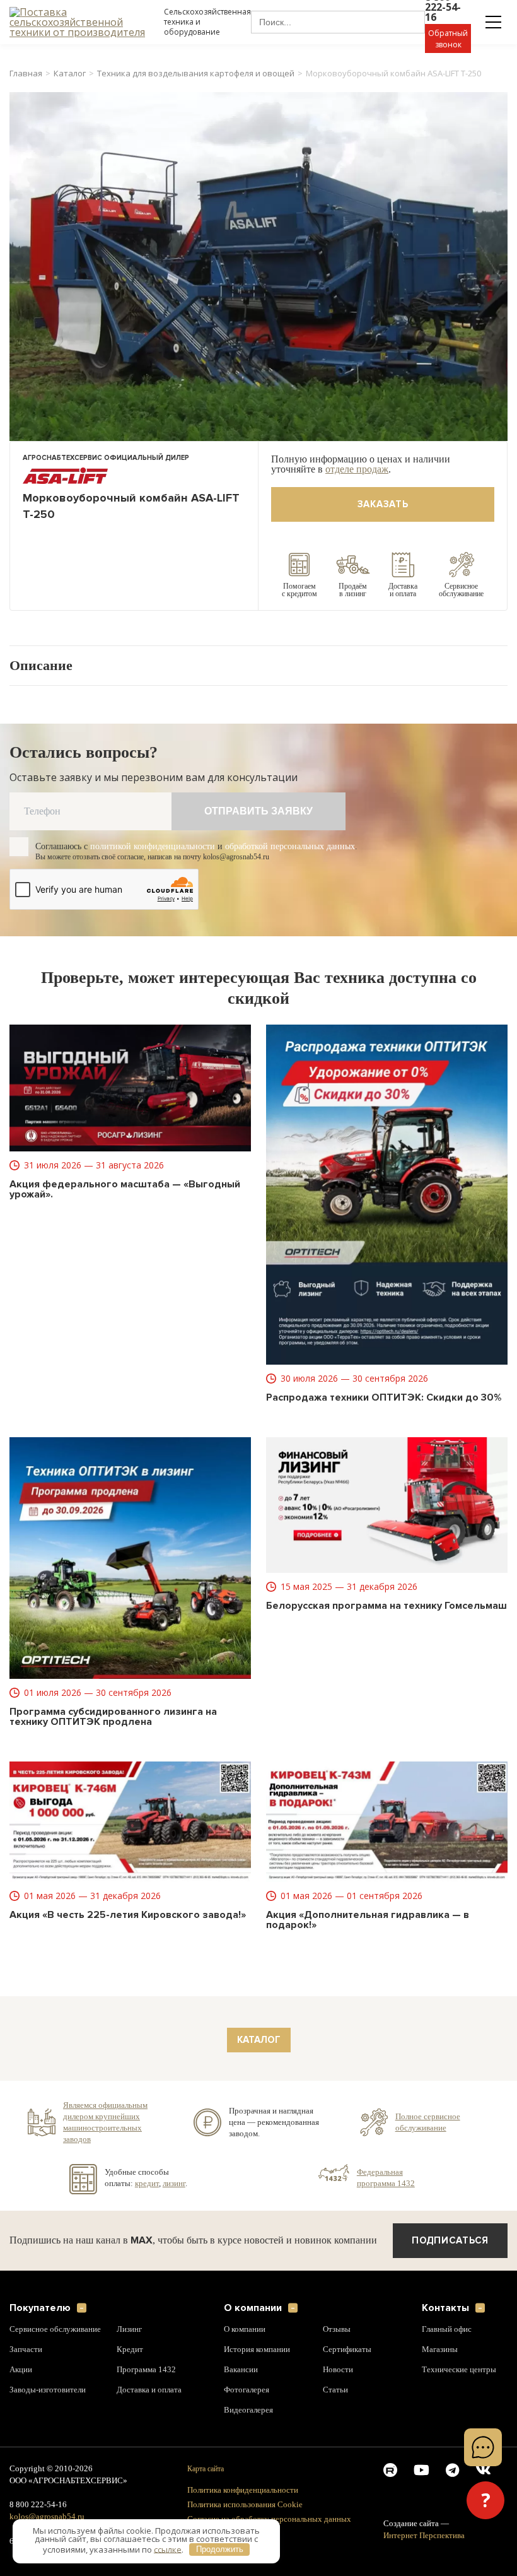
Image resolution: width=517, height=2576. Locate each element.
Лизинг (130, 2329)
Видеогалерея (250, 2410)
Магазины (441, 2350)
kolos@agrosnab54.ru (48, 2517)
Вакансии (241, 2370)
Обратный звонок (448, 39)
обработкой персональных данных (311, 846)
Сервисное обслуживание (57, 2329)
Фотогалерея (248, 2390)
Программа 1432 (147, 2370)
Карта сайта (207, 2468)
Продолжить (220, 2549)
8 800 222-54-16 (40, 2505)
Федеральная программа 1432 (386, 2177)
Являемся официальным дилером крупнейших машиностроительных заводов (108, 2122)
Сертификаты (348, 2350)
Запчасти (26, 2350)
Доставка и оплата (151, 2390)
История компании (258, 2350)
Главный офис (448, 2329)
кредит (147, 2183)
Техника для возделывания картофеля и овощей (196, 74)
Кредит (130, 2350)
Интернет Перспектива (425, 2536)
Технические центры (459, 2370)
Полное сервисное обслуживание (429, 2122)
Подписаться (450, 2240)
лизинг (176, 2183)
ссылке (168, 2549)
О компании (253, 2308)
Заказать (383, 504)
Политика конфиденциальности (246, 2490)
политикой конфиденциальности (163, 846)
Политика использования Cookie (248, 2504)
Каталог (70, 74)
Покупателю (40, 2308)
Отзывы (338, 2329)
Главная (26, 74)
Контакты (445, 2308)
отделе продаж (363, 469)
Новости (338, 2370)
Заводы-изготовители (50, 2390)
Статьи (335, 2390)
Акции (21, 2370)
